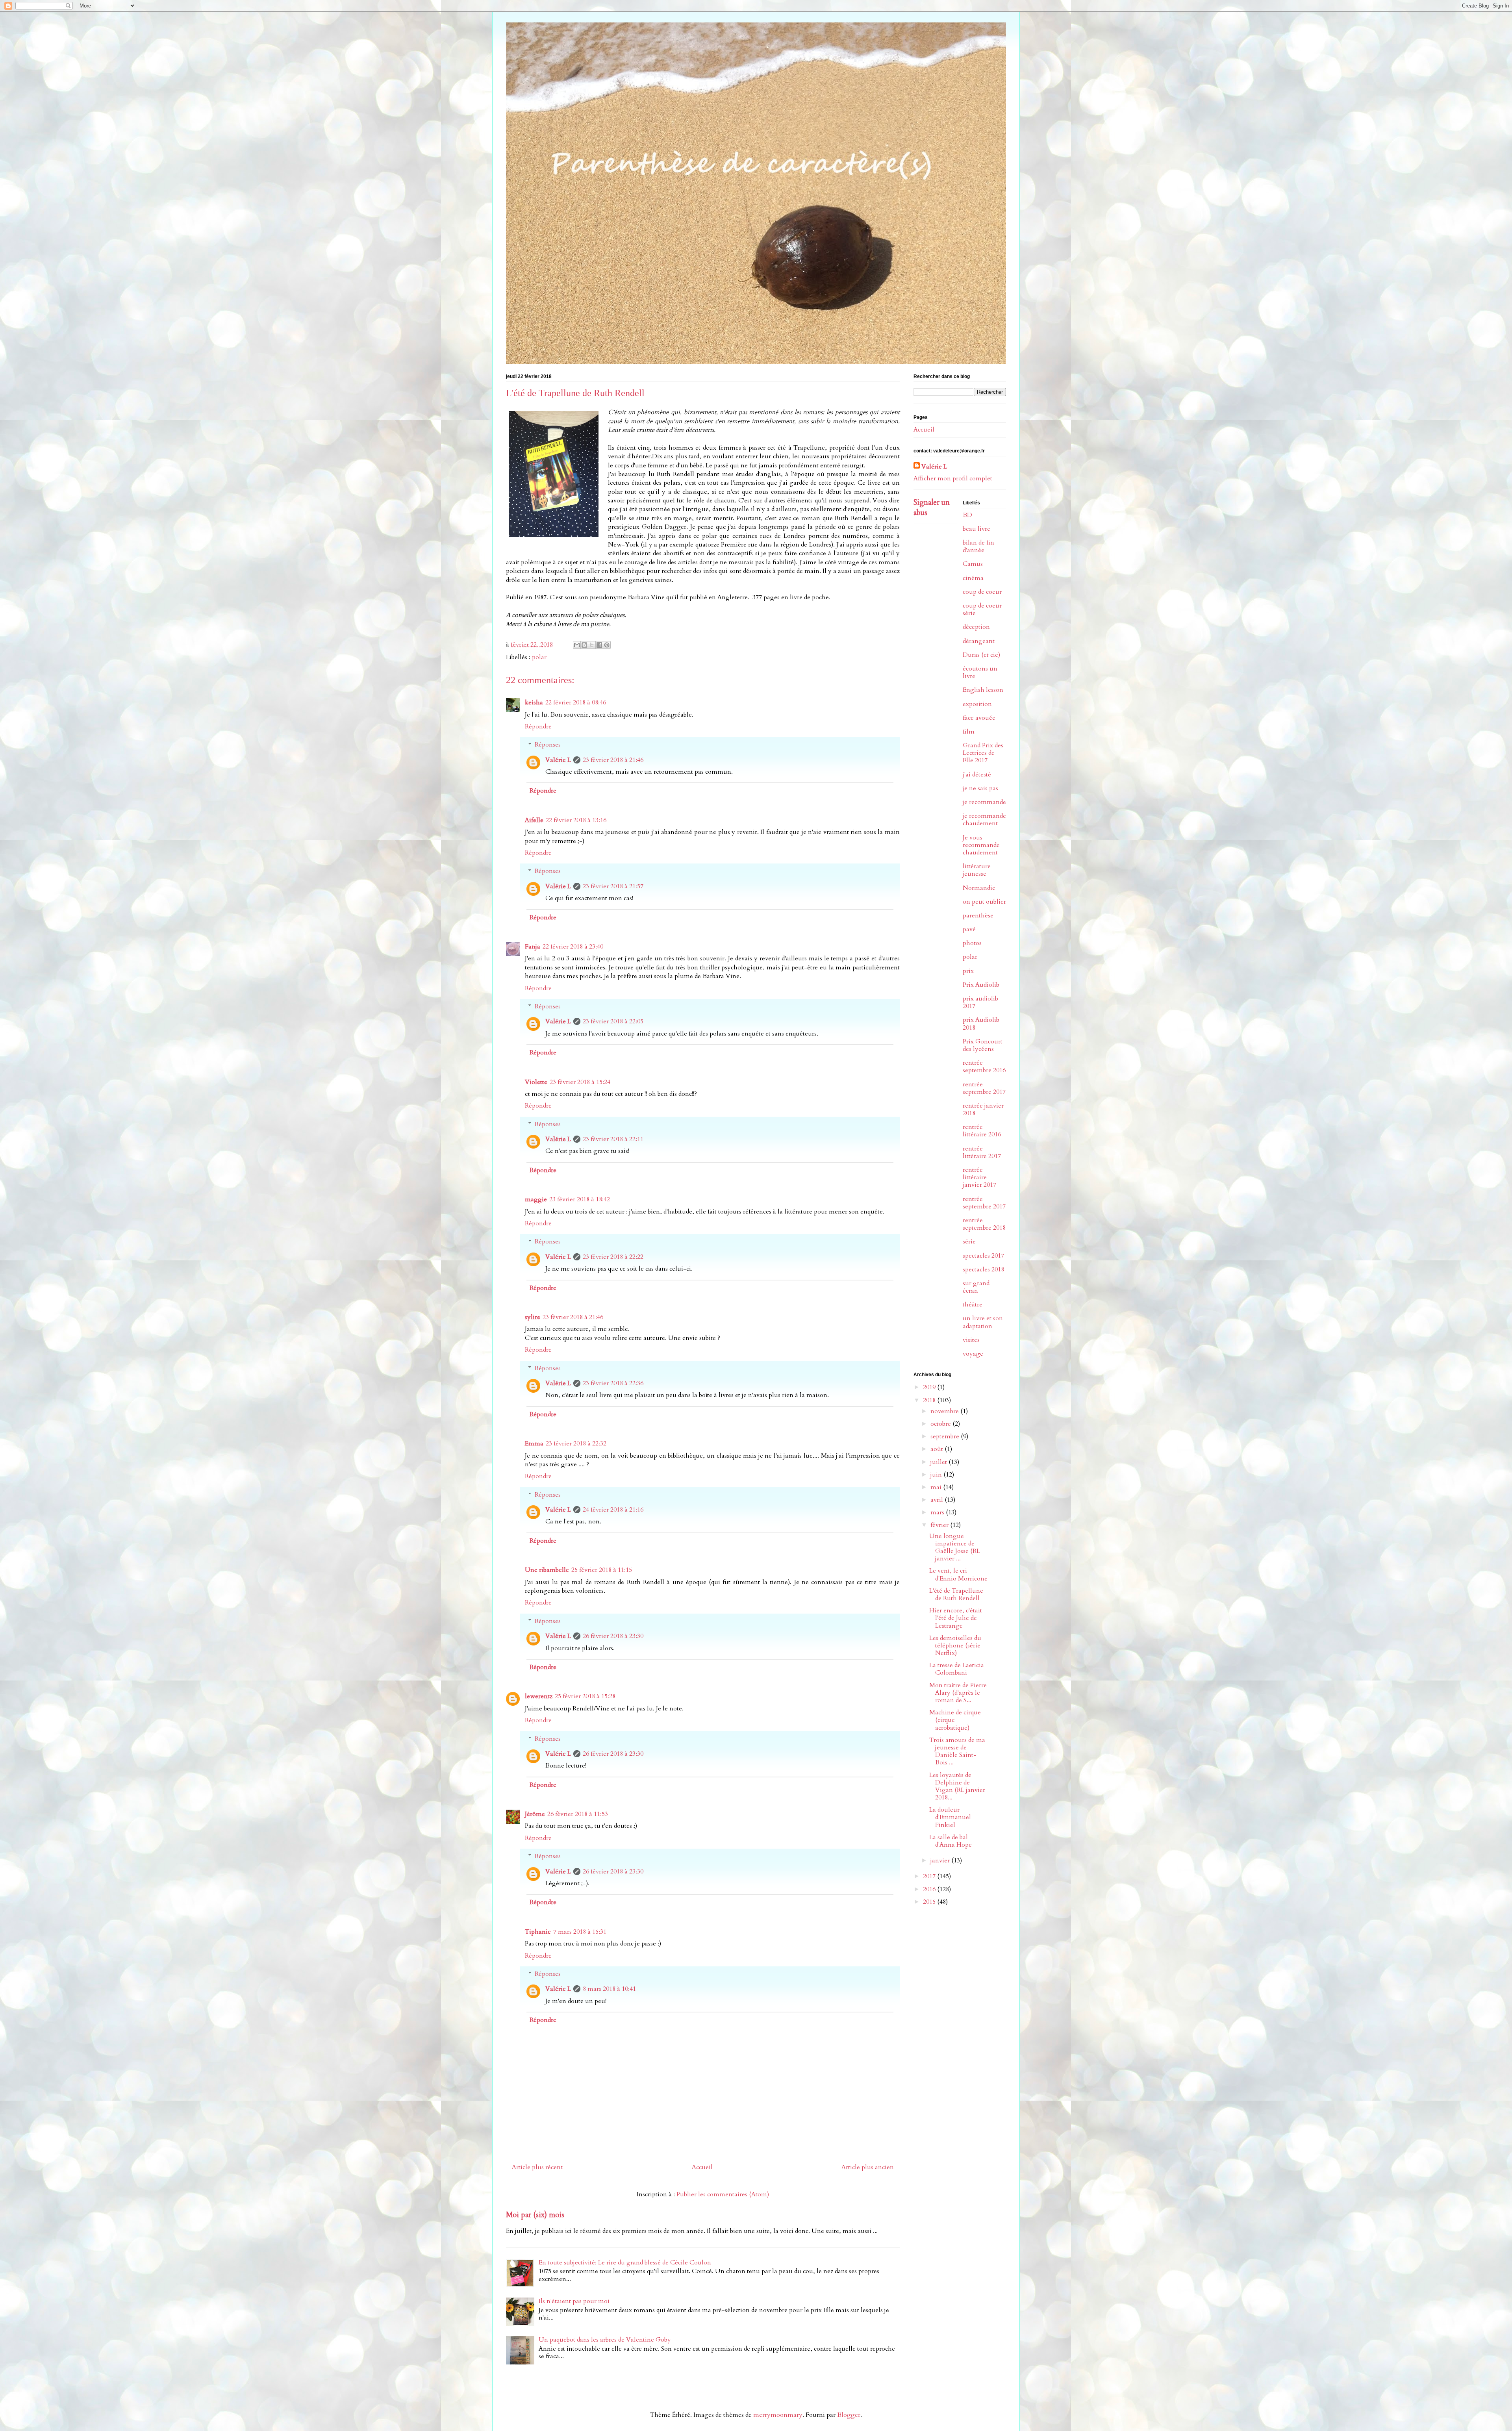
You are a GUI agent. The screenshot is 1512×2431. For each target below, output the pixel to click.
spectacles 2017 (983, 1256)
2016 (930, 1889)
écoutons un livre (980, 672)
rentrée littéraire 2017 (982, 1152)
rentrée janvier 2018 (983, 1109)
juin (937, 1475)
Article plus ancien (868, 2167)
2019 (930, 1387)
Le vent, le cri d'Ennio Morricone (958, 1574)
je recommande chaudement (984, 820)
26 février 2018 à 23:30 (613, 1636)
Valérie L (558, 760)
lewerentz (539, 1696)
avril (938, 1500)
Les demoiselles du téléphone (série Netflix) (955, 1645)
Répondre (538, 726)
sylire (533, 1317)
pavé (969, 929)
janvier (941, 1860)
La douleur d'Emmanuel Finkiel (950, 1817)
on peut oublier (984, 902)
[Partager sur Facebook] (599, 645)
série (969, 1241)
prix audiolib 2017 (980, 1002)
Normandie (979, 888)
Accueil (702, 2167)
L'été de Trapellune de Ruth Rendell (956, 1594)
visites (971, 1340)
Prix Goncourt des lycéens (983, 1045)
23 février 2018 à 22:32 (576, 1443)
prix (968, 971)
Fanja (533, 947)
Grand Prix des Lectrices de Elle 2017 (983, 753)
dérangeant (979, 641)
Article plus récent (537, 2167)
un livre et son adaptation (983, 1322)
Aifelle (534, 820)
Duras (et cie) (981, 655)
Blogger (849, 2415)
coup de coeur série (982, 609)
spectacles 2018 (983, 1269)
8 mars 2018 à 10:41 (609, 1989)
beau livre (976, 529)
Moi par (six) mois (535, 2215)
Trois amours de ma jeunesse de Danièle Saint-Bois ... (957, 1751)
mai (937, 1487)
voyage (973, 1354)
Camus (973, 564)
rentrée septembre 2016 (984, 1066)
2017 (930, 1876)
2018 (930, 1400)
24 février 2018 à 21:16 (613, 1510)
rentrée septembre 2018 (984, 1224)
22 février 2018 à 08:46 (576, 702)
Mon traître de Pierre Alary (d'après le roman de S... (958, 1693)
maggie (536, 1199)
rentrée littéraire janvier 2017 (979, 1177)
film (969, 732)
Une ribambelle (547, 1570)
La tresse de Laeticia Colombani (957, 1669)
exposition (977, 704)
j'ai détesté (977, 775)
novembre (945, 1411)
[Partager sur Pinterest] (607, 645)
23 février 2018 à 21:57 (613, 886)
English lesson (983, 690)
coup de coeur (982, 592)
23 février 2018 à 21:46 (613, 760)
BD (967, 515)
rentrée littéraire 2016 (982, 1131)
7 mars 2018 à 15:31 (580, 1932)
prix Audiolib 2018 (981, 1024)
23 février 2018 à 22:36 (613, 1383)
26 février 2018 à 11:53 (578, 1814)
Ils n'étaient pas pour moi (574, 2301)
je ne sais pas (980, 788)
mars (938, 1512)
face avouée (979, 718)
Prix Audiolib (981, 985)
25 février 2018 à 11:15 (602, 1570)
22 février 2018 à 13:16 (576, 820)
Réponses (548, 745)
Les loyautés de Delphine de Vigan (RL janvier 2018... (957, 1786)
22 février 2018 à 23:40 (573, 947)
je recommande (984, 802)
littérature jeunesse (977, 870)
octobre (941, 1424)
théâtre (973, 1304)
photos (972, 943)
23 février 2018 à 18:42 (580, 1199)
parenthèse (978, 915)
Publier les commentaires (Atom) (723, 2194)
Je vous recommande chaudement (981, 845)
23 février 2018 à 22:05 (613, 1021)
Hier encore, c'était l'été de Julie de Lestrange (956, 1618)
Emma (534, 1443)
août (938, 1449)
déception (976, 627)
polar (539, 657)
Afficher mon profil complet (953, 478)
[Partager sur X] (592, 645)
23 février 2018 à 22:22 (613, 1257)
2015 (930, 1902)
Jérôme (535, 1814)
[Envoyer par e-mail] (577, 645)
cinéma (973, 578)
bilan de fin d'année (978, 546)
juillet (939, 1462)
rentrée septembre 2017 (984, 1088)
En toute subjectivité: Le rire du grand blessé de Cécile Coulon (625, 2262)
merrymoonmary (778, 2415)
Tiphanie (538, 1932)
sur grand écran (976, 1287)
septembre (946, 1436)
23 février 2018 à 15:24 (580, 1082)
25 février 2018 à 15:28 (585, 1696)
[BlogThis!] (584, 645)
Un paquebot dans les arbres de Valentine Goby (605, 2340)
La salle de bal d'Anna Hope (951, 1841)
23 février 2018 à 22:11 (613, 1139)
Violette (536, 1082)
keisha (534, 702)
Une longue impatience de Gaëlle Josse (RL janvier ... (955, 1547)
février (940, 1525)
